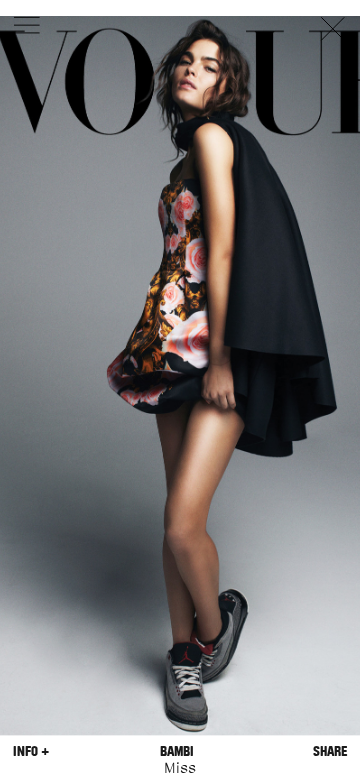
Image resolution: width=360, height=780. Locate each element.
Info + (31, 751)
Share (330, 751)
